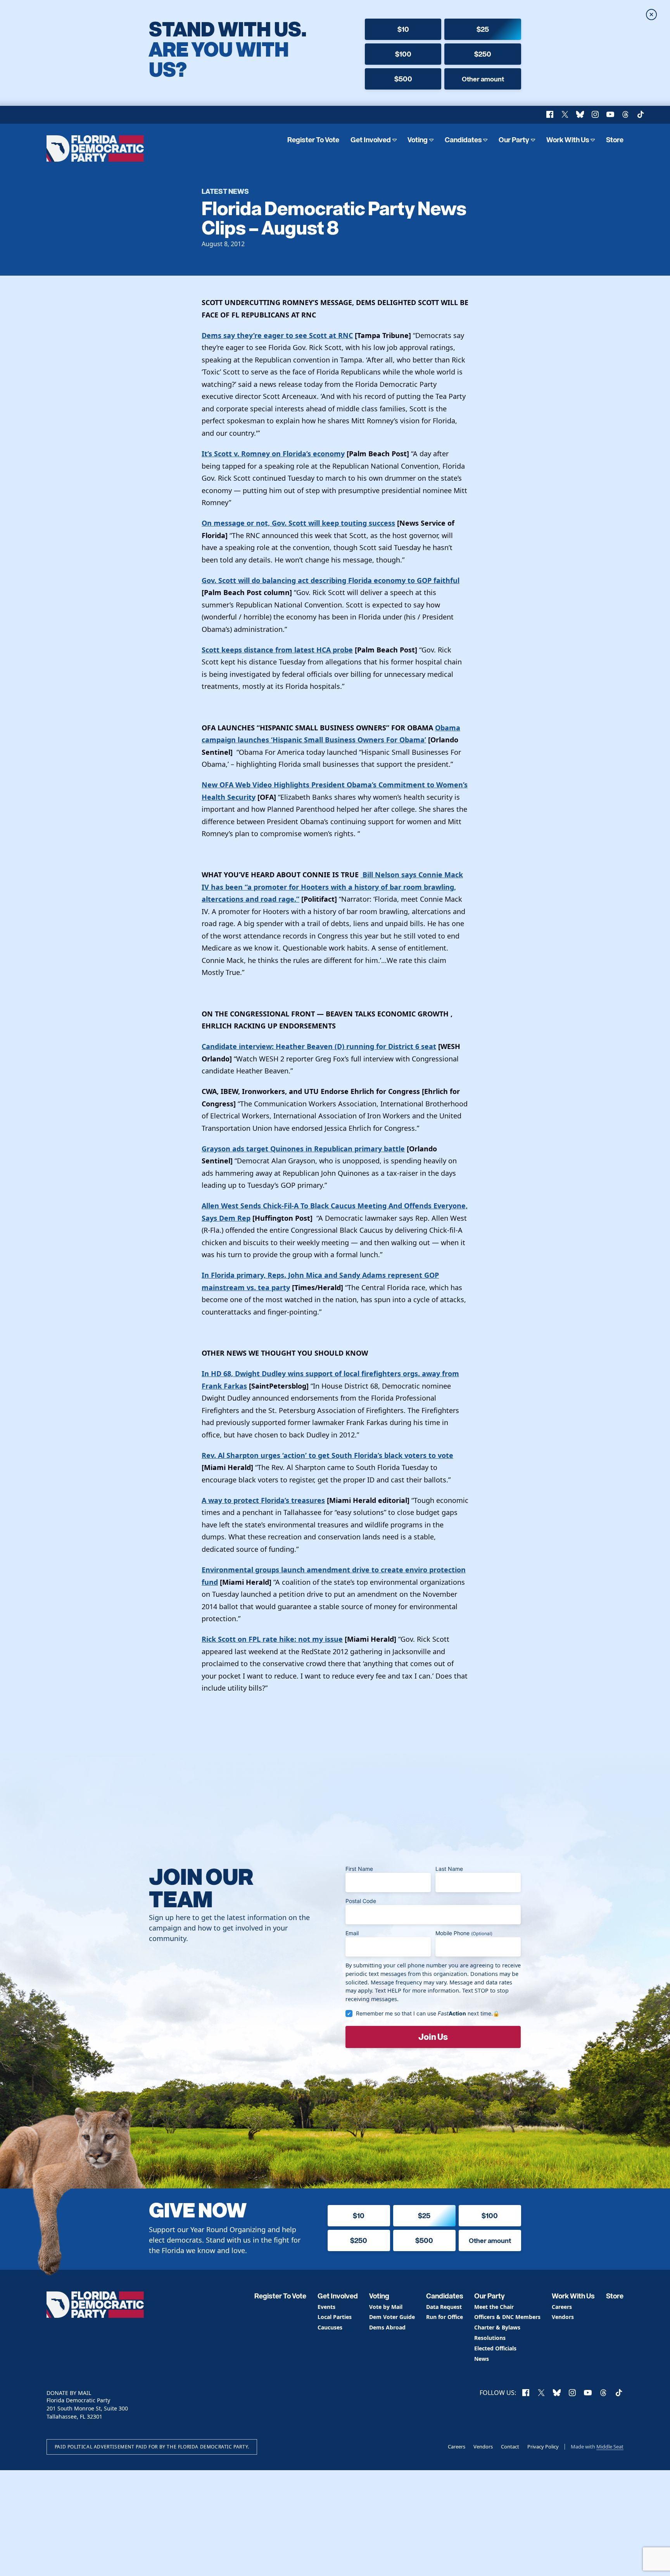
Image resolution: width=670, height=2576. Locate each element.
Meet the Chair (494, 2307)
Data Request (444, 2307)
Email (352, 1933)
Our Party (514, 140)
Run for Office (445, 2317)
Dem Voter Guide (392, 2317)
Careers (562, 2307)
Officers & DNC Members (507, 2317)
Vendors (563, 2317)
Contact (510, 2447)
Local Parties (335, 2317)
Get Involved (371, 140)
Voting (418, 140)
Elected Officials (495, 2349)
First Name (359, 1869)
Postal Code (361, 1901)
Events (326, 2307)
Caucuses (330, 2328)
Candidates (463, 140)
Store (615, 140)
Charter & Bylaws (497, 2328)
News (482, 2359)
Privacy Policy (543, 2447)
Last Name (449, 1869)
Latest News (225, 191)
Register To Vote (313, 140)
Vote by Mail (386, 2307)
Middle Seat (610, 2447)
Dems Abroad (387, 2328)
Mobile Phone (464, 1933)
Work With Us (568, 140)
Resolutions (490, 2338)
